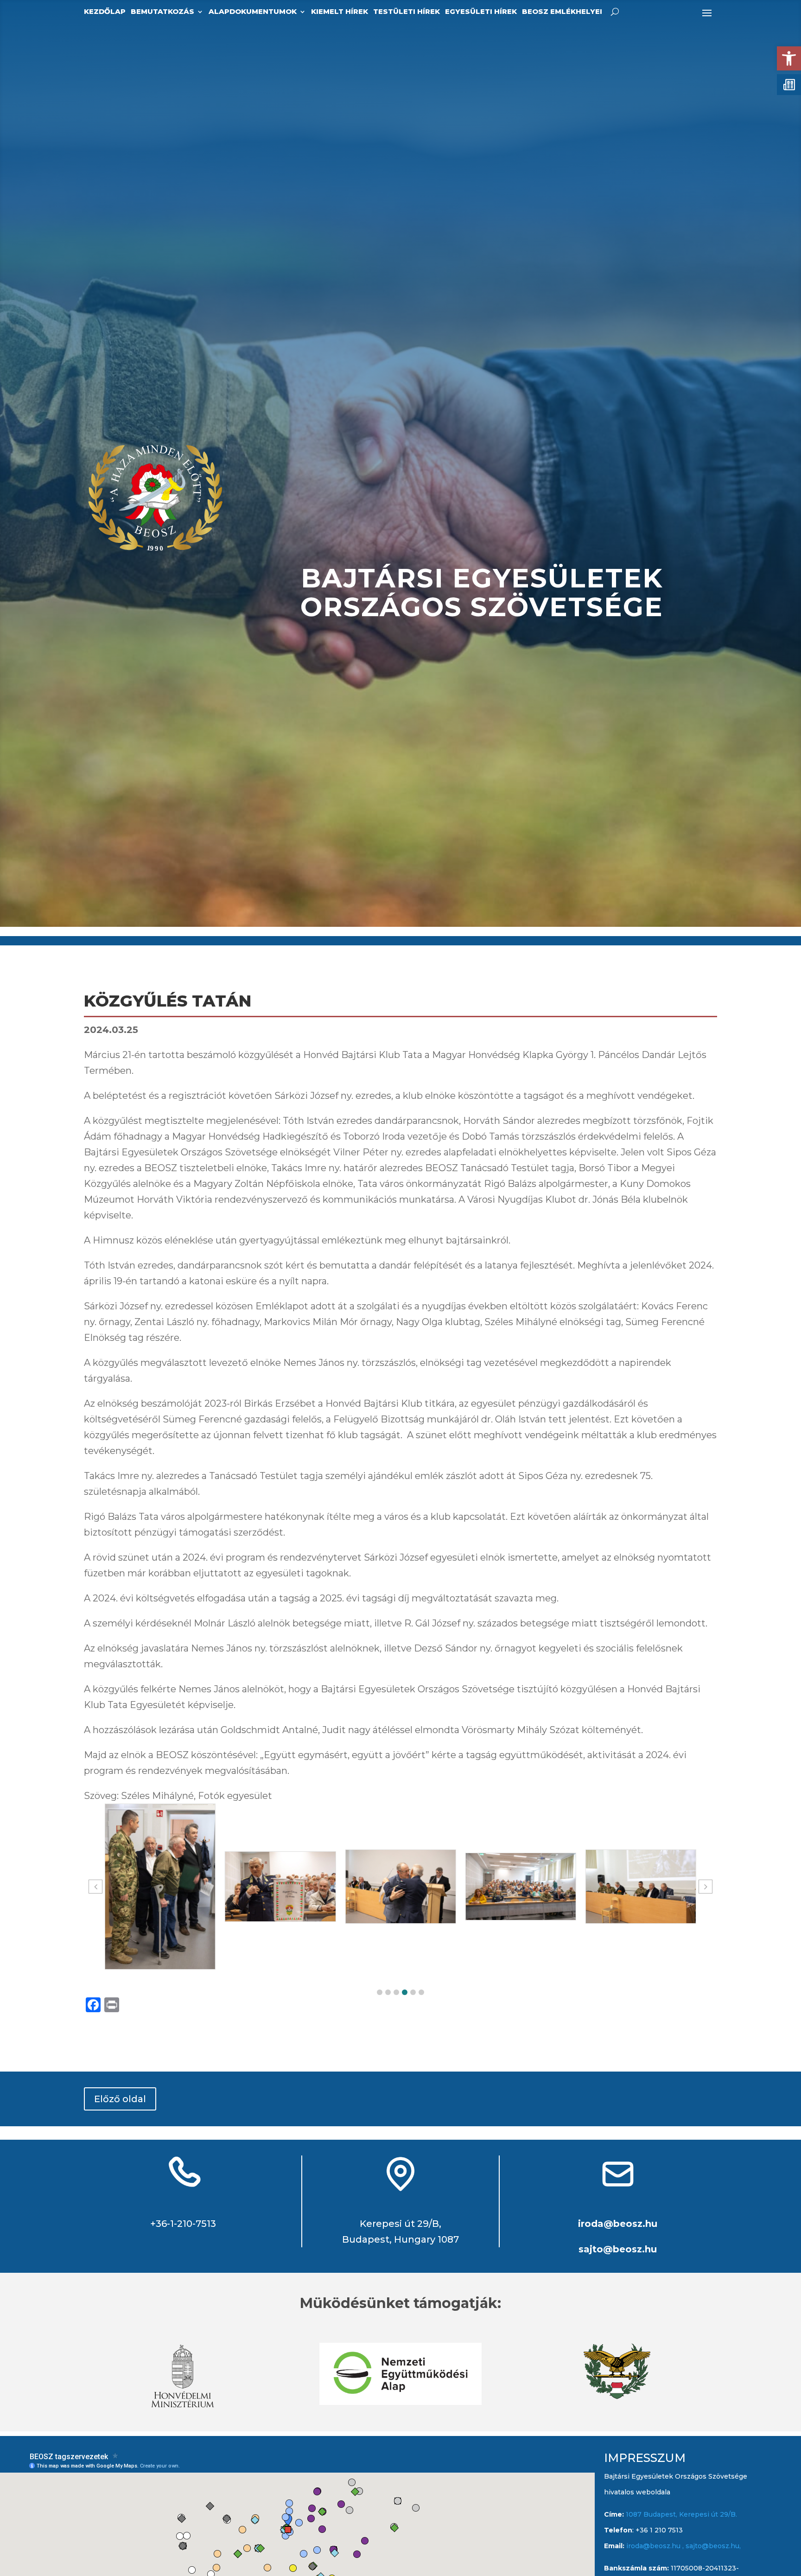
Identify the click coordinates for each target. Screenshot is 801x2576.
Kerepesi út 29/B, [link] (400, 2224)
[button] (380, 1992)
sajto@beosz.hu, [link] (713, 2546)
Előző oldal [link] (120, 2099)
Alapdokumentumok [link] (253, 12)
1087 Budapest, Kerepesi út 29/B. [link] (680, 2514)
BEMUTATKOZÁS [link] (162, 12)
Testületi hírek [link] (407, 12)
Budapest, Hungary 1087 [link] (400, 2239)
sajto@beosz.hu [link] (618, 2249)
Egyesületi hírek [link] (481, 12)
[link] (789, 58)
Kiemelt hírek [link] (340, 12)
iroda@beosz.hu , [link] (656, 2546)
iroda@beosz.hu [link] (618, 2224)
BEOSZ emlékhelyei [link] (562, 12)
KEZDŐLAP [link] (105, 12)
